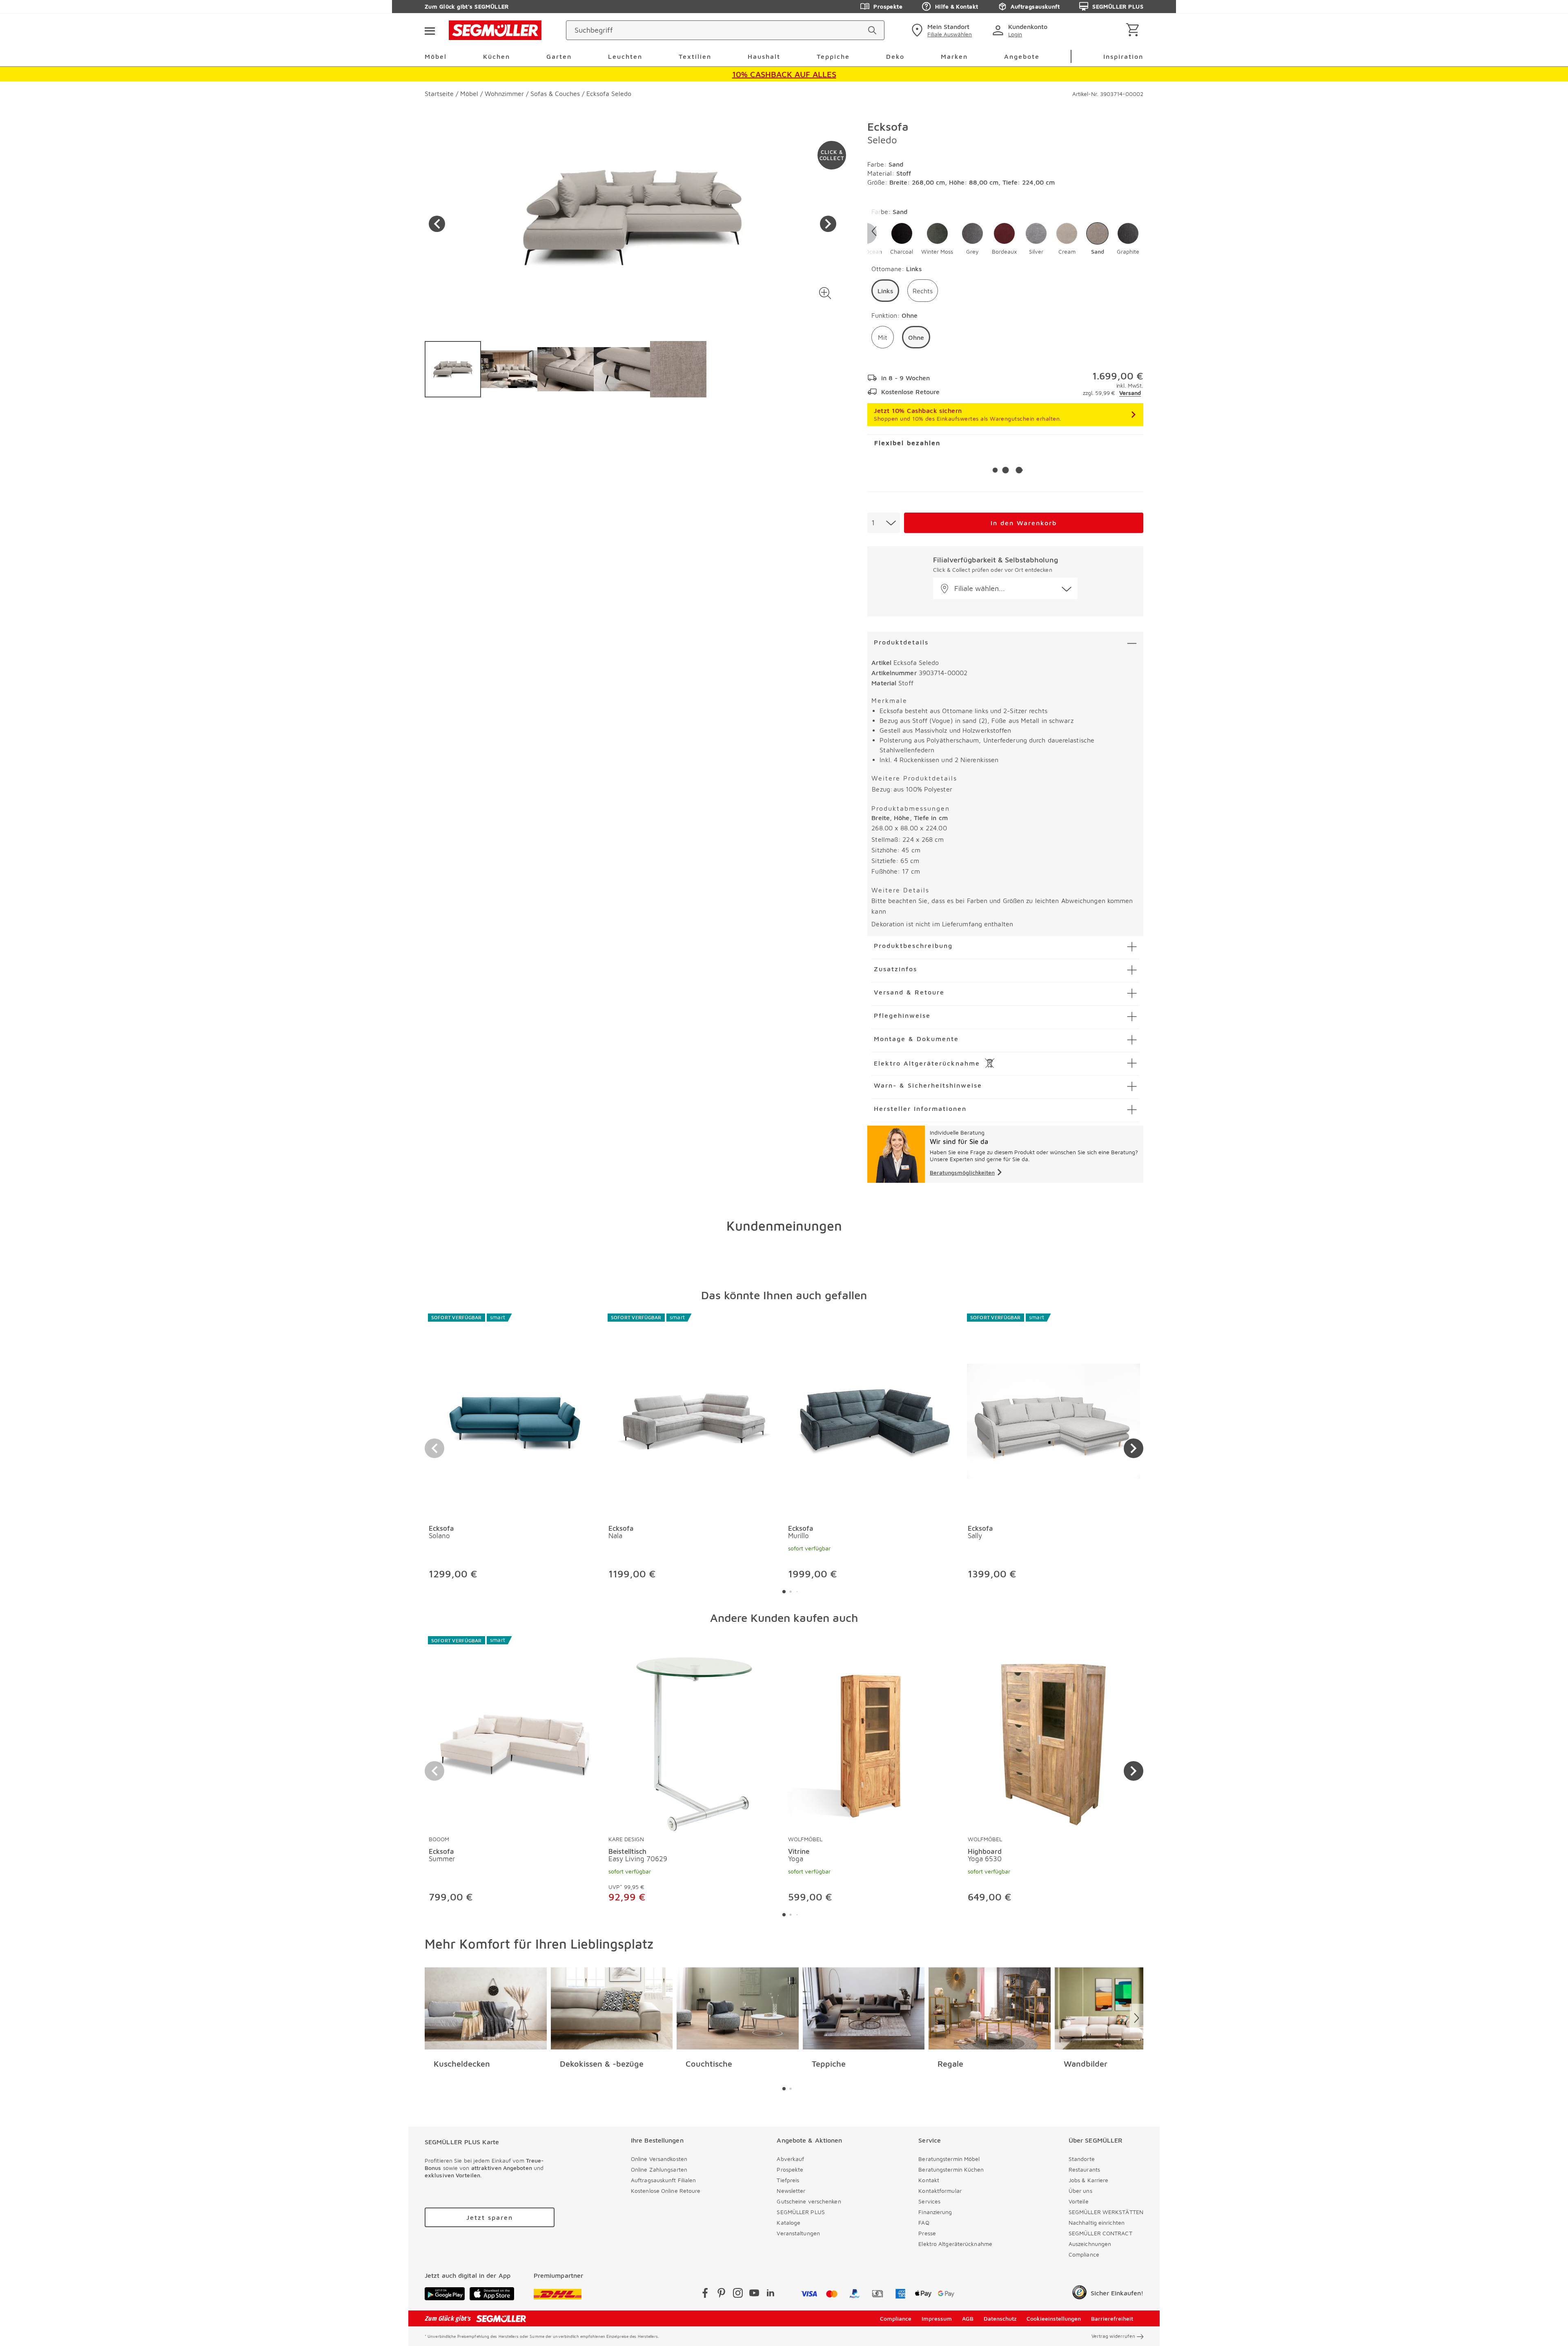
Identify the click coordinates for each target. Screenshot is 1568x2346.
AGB (968, 2318)
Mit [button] (883, 337)
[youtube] (754, 2294)
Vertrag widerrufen (1113, 2336)
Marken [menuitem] (954, 56)
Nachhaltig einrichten (1097, 2222)
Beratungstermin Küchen (951, 2169)
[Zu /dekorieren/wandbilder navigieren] (1116, 2009)
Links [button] (885, 291)
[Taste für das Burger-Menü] (430, 30)
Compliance (1084, 2254)
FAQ (924, 2222)
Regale (950, 2064)
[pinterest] (722, 2294)
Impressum (937, 2318)
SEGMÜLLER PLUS (1118, 6)
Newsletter (791, 2191)
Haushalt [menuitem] (764, 56)
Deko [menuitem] (895, 56)
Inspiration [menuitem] (1123, 56)
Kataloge (788, 2222)
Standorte (1082, 2159)
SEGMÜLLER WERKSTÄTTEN (1106, 2212)
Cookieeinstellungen (1054, 2318)
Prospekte (888, 6)
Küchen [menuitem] (497, 56)
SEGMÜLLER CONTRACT (1100, 2233)
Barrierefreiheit (1112, 2318)
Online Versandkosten (659, 2159)
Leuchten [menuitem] (625, 56)
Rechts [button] (923, 291)
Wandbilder (1086, 2064)
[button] (825, 293)
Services (929, 2201)
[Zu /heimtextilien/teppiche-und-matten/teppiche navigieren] (864, 2009)
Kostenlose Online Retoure (666, 2191)
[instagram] (738, 2294)
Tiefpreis (788, 2180)
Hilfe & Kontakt (957, 6)
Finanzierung (935, 2212)
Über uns (1080, 2191)
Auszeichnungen (1090, 2244)
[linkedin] (771, 2294)
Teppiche (829, 2064)
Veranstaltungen (798, 2233)
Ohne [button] (916, 337)
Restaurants (1084, 2169)
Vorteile (1079, 2201)
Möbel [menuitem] (436, 56)
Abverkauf (790, 2159)
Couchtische (709, 2064)
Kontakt (929, 2180)
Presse (927, 2233)
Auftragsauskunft (1035, 6)
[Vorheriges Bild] (437, 224)
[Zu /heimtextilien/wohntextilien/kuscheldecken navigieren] (486, 2009)
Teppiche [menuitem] (833, 56)
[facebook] (705, 2294)
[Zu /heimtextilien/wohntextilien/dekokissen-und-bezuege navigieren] (612, 2009)
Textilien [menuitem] (695, 56)
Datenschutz (1000, 2318)
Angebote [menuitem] (1022, 56)
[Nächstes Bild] (828, 224)
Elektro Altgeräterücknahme (955, 2244)
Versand (1130, 393)
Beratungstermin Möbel (949, 2159)
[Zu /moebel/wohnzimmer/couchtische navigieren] (738, 2009)
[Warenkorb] (1134, 30)
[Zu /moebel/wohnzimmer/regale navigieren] (990, 2009)
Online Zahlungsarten (659, 2169)
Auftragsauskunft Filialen (664, 2180)
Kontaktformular (940, 2191)
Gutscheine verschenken (809, 2201)
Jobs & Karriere (1089, 2180)
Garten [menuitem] (559, 56)
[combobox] (884, 523)
